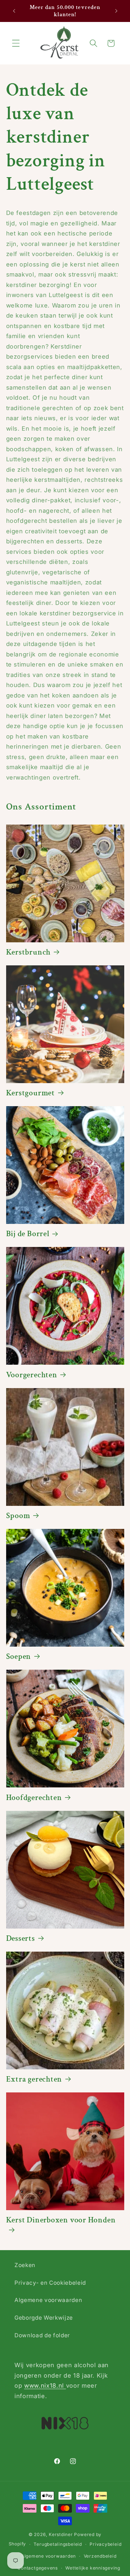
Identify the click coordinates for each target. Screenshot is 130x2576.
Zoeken (25, 2265)
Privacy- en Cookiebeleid (50, 2283)
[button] (16, 43)
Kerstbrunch (29, 952)
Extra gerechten (34, 2079)
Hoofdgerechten (34, 1798)
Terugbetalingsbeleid (58, 2544)
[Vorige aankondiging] (14, 11)
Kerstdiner (61, 2534)
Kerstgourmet (31, 1093)
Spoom (18, 1516)
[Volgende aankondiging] (116, 11)
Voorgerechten (32, 1375)
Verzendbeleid (100, 2556)
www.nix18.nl (45, 2386)
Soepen (19, 1657)
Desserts (21, 1939)
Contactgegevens (38, 2568)
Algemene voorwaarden (48, 2300)
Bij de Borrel (28, 1234)
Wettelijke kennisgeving (93, 2568)
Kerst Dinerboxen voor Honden (61, 2220)
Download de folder (42, 2335)
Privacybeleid (105, 2544)
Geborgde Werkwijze (44, 2318)
